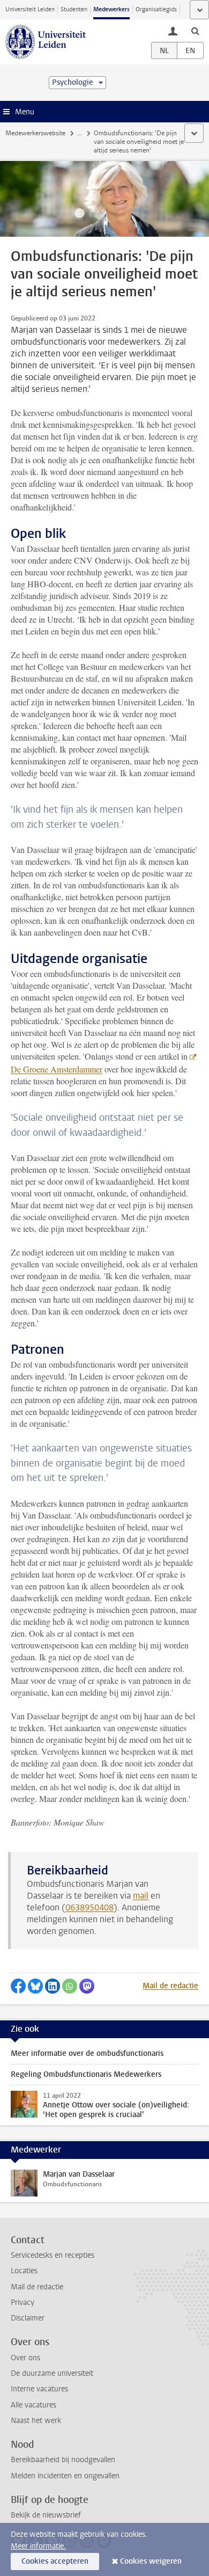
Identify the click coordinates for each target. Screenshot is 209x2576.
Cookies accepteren (55, 2561)
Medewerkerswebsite (35, 133)
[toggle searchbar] (195, 31)
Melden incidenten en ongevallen (65, 2476)
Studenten (74, 9)
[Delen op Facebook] (18, 1986)
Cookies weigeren (151, 2561)
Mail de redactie (170, 1986)
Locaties (24, 2271)
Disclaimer (28, 2318)
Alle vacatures (33, 2405)
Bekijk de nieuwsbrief (46, 2515)
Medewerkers (111, 9)
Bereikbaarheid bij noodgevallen (63, 2460)
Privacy (23, 2303)
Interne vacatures (39, 2389)
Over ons (25, 2358)
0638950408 (89, 1907)
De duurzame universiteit (52, 2373)
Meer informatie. (38, 2546)
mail (141, 1896)
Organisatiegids (156, 9)
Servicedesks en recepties (53, 2255)
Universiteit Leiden (30, 9)
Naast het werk (36, 2421)
